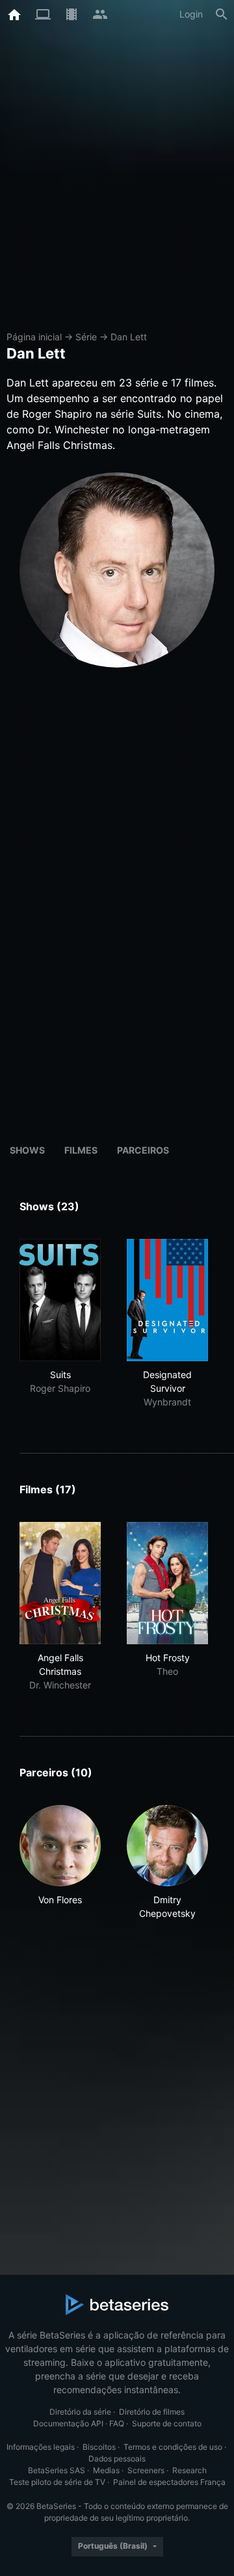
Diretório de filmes (152, 2412)
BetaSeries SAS (57, 2470)
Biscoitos (99, 2447)
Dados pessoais (117, 2459)
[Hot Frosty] (167, 1583)
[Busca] (222, 14)
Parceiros (143, 1150)
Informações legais (41, 2447)
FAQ (117, 2423)
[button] (60, 1863)
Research (189, 2470)
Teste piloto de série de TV (57, 2482)
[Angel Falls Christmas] (60, 1583)
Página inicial (34, 337)
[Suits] (60, 1300)
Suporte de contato (167, 2423)
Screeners (146, 2470)
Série (86, 337)
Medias (106, 2470)
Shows (27, 1150)
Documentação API (68, 2423)
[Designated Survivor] (167, 1300)
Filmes (81, 1150)
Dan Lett (129, 337)
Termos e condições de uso (173, 2447)
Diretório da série (80, 2412)
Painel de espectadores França (169, 2482)
